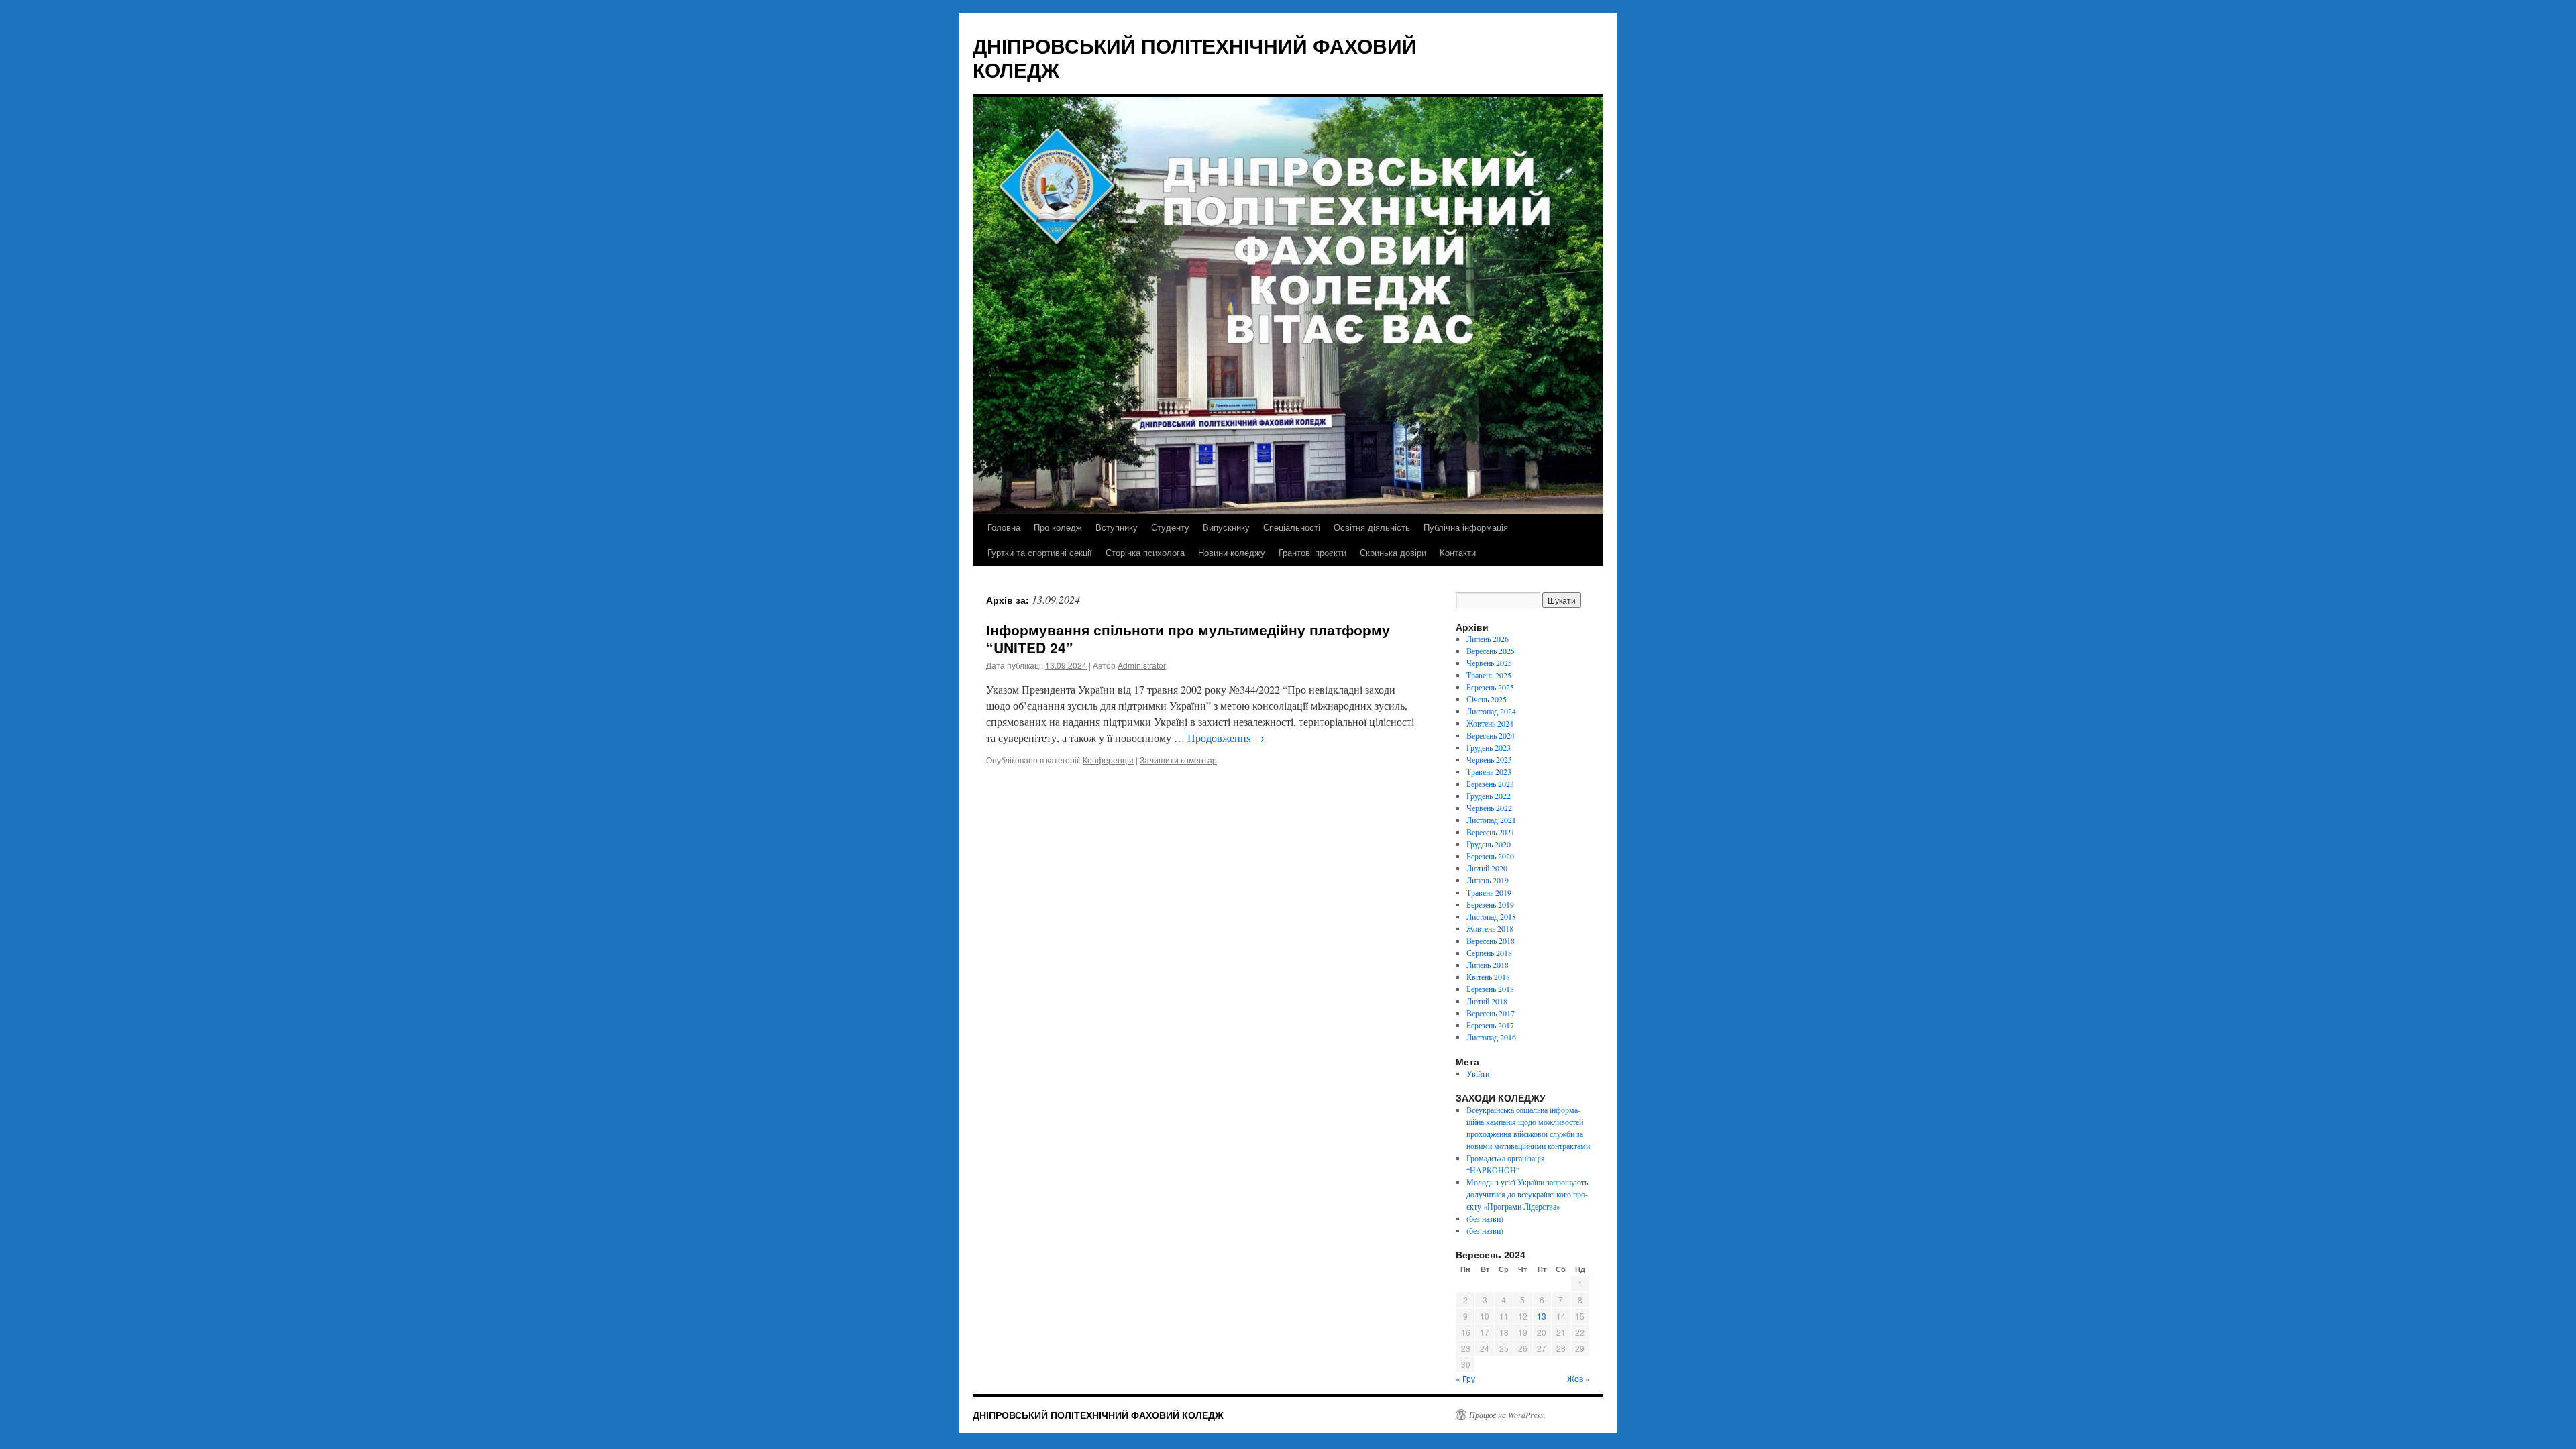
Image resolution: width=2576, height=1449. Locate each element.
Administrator (1142, 665)
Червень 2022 (1489, 808)
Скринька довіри (1393, 552)
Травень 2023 (1489, 771)
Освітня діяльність (1372, 527)
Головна (1004, 527)
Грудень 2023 (1489, 747)
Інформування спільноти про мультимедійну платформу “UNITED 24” (1188, 638)
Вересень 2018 (1491, 941)
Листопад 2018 (1491, 916)
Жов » (1578, 1378)
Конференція (1108, 760)
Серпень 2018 (1489, 953)
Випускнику (1226, 527)
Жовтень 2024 (1490, 723)
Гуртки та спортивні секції (1040, 552)
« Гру (1465, 1378)
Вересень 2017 (1491, 1013)
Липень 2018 (1488, 965)
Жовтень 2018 (1490, 928)
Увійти (1478, 1073)
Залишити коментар (1178, 760)
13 (1542, 1316)
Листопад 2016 (1491, 1037)
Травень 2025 (1489, 675)
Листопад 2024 (1491, 711)
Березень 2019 (1490, 904)
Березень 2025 (1490, 687)
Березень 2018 (1490, 989)
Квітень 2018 (1488, 977)
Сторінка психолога (1145, 552)
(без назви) (1485, 1218)
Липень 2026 (1488, 639)
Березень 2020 (1490, 856)
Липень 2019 (1488, 880)
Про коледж (1058, 527)
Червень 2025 (1489, 663)
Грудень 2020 (1489, 844)
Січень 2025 (1487, 699)
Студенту (1170, 527)
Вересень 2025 (1491, 651)
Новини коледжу (1232, 552)
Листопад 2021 (1491, 820)
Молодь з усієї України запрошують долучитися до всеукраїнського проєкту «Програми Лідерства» (1527, 1194)
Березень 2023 (1490, 784)
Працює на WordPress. (1507, 1415)
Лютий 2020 (1487, 868)
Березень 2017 (1490, 1025)
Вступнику (1117, 527)
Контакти (1458, 552)
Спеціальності (1292, 527)
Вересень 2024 (1491, 735)
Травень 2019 (1489, 892)
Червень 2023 (1489, 759)
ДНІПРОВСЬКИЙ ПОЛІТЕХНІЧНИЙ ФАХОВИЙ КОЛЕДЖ (1195, 57)
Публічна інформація (1466, 527)
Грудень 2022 (1489, 796)
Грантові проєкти (1312, 552)
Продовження (1226, 738)
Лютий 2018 (1487, 1001)
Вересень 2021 (1491, 832)
